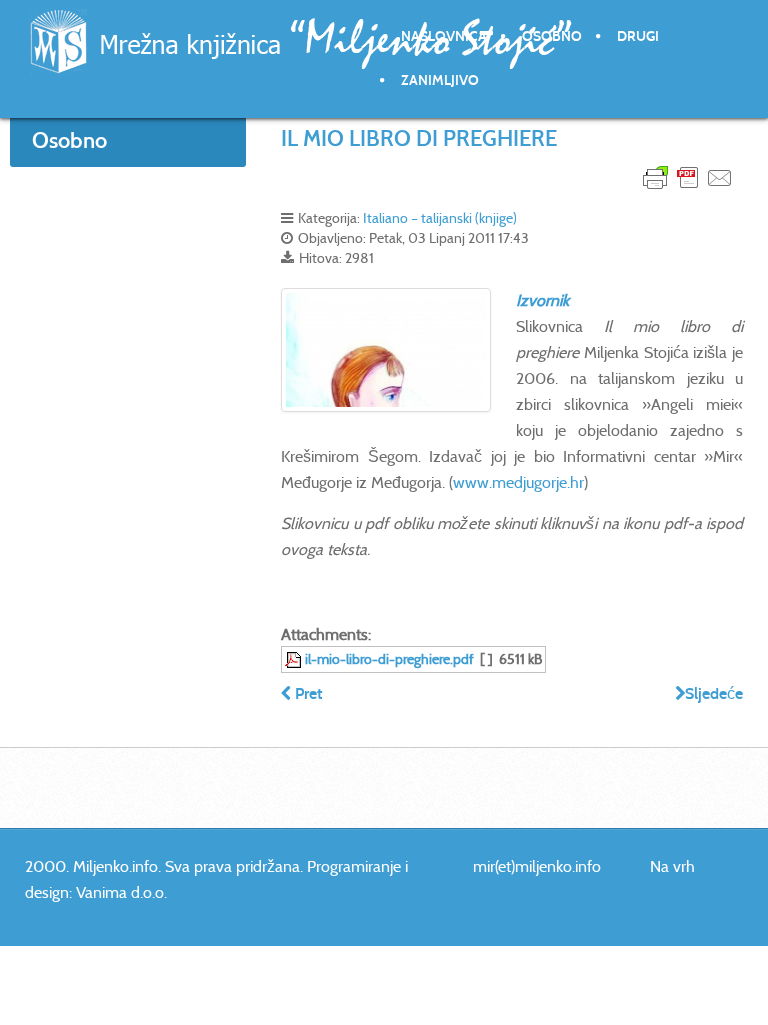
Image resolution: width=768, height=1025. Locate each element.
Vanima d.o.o (120, 892)
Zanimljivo (440, 80)
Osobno (552, 36)
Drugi (638, 36)
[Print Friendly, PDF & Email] (688, 176)
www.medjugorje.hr (518, 482)
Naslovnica (444, 36)
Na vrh (672, 866)
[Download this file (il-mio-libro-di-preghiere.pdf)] (295, 659)
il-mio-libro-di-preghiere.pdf (389, 659)
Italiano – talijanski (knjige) (440, 218)
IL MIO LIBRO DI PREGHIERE (419, 138)
